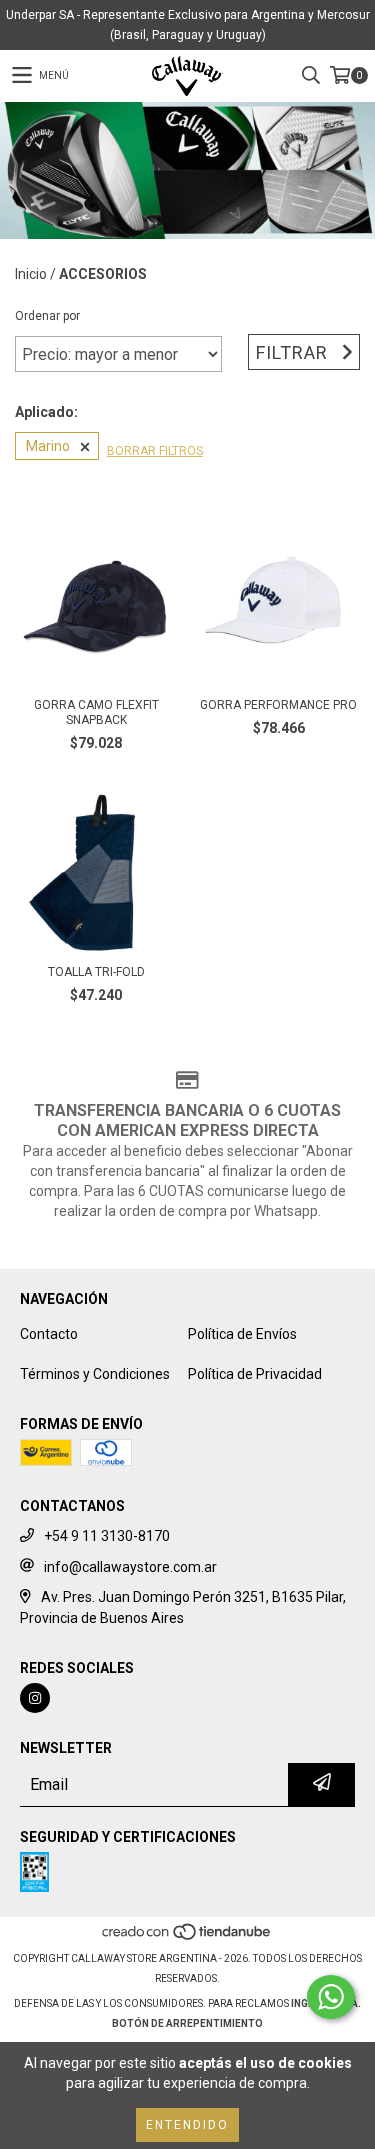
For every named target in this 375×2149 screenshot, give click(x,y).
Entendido (187, 2125)
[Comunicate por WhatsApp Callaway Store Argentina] (331, 1997)
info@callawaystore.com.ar (130, 1567)
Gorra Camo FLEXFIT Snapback (96, 712)
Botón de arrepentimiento (187, 2023)
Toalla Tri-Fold (96, 972)
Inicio (31, 274)
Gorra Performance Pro (278, 705)
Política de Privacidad (255, 1374)
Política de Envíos (242, 1334)
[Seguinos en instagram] (35, 1698)
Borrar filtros (155, 451)
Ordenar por (47, 316)
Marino (48, 446)
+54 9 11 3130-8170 (107, 1536)
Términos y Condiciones (95, 1374)
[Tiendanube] (187, 1938)
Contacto (49, 1334)
